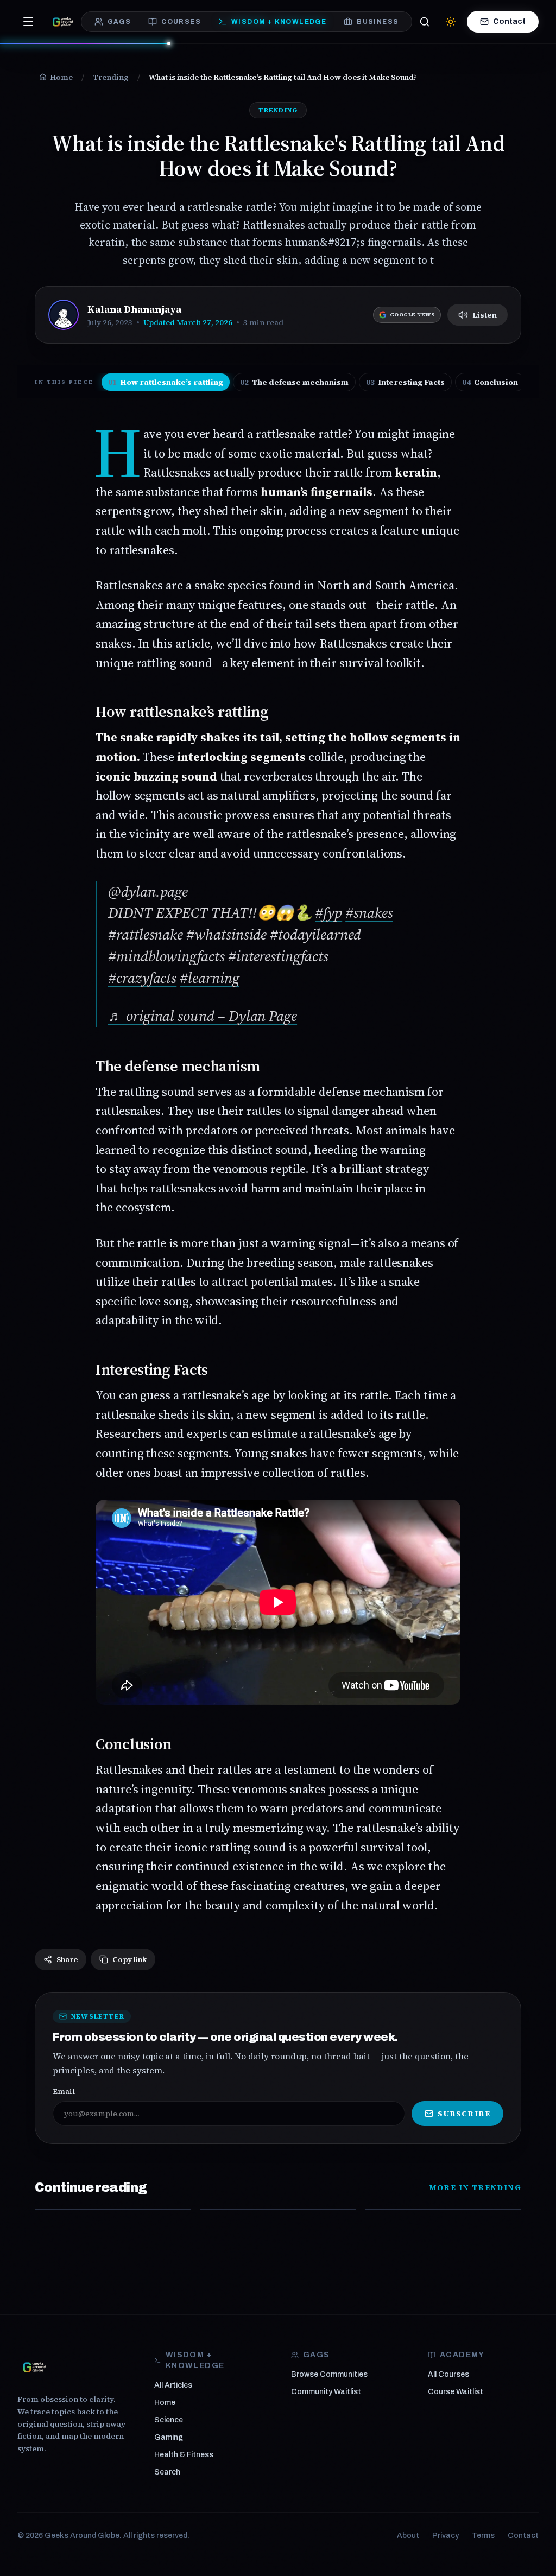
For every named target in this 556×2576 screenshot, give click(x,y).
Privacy (446, 2536)
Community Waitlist (326, 2392)
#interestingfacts (278, 956)
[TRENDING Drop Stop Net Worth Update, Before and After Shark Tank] (113, 2210)
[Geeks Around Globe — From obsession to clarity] (63, 22)
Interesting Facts (405, 382)
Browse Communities (329, 2374)
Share (67, 1959)
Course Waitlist (456, 2392)
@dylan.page (148, 892)
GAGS (119, 22)
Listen (485, 315)
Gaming (169, 2437)
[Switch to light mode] (451, 22)
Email (64, 2091)
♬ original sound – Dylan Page (203, 1016)
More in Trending (475, 2187)
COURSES (181, 22)
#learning (209, 978)
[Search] (425, 22)
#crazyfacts (142, 978)
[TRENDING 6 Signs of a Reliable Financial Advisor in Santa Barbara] (443, 2210)
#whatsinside (226, 934)
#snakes (369, 913)
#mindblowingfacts (166, 956)
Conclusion (490, 382)
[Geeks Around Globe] (35, 2367)
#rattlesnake (146, 934)
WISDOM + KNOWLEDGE (279, 22)
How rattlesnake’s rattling (166, 382)
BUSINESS (378, 22)
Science (169, 2420)
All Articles (173, 2385)
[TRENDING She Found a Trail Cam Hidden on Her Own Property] (278, 2210)
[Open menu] (28, 22)
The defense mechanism (294, 382)
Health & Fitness (184, 2455)
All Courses (448, 2374)
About (408, 2536)
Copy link (129, 1959)
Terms (483, 2536)
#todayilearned (315, 934)
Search (167, 2472)
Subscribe (464, 2114)
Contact (509, 21)
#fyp (328, 913)
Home (165, 2403)
